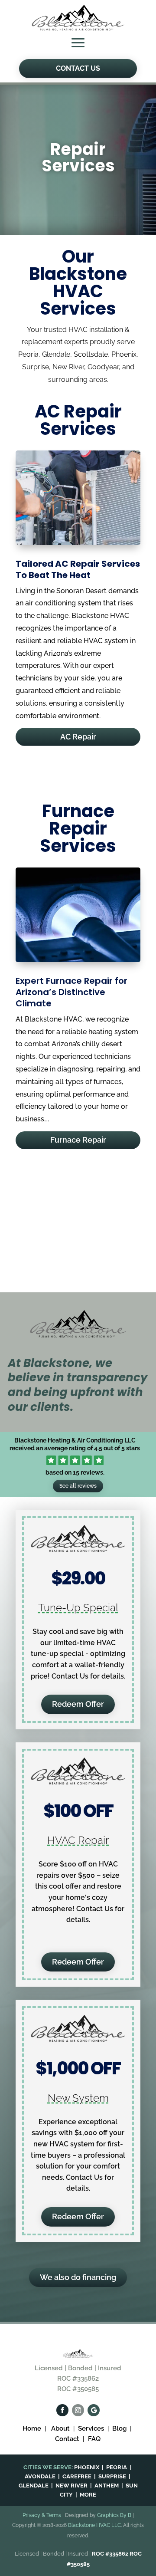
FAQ (94, 2439)
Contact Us (78, 68)
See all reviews (78, 1486)
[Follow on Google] (94, 2410)
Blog (119, 2428)
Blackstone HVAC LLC (94, 2525)
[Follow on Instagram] (78, 2410)
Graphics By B (114, 2515)
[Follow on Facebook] (62, 2410)
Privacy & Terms (42, 2515)
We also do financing (78, 2277)
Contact (68, 2439)
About (60, 2428)
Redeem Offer (78, 1704)
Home (33, 2428)
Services (91, 2428)
